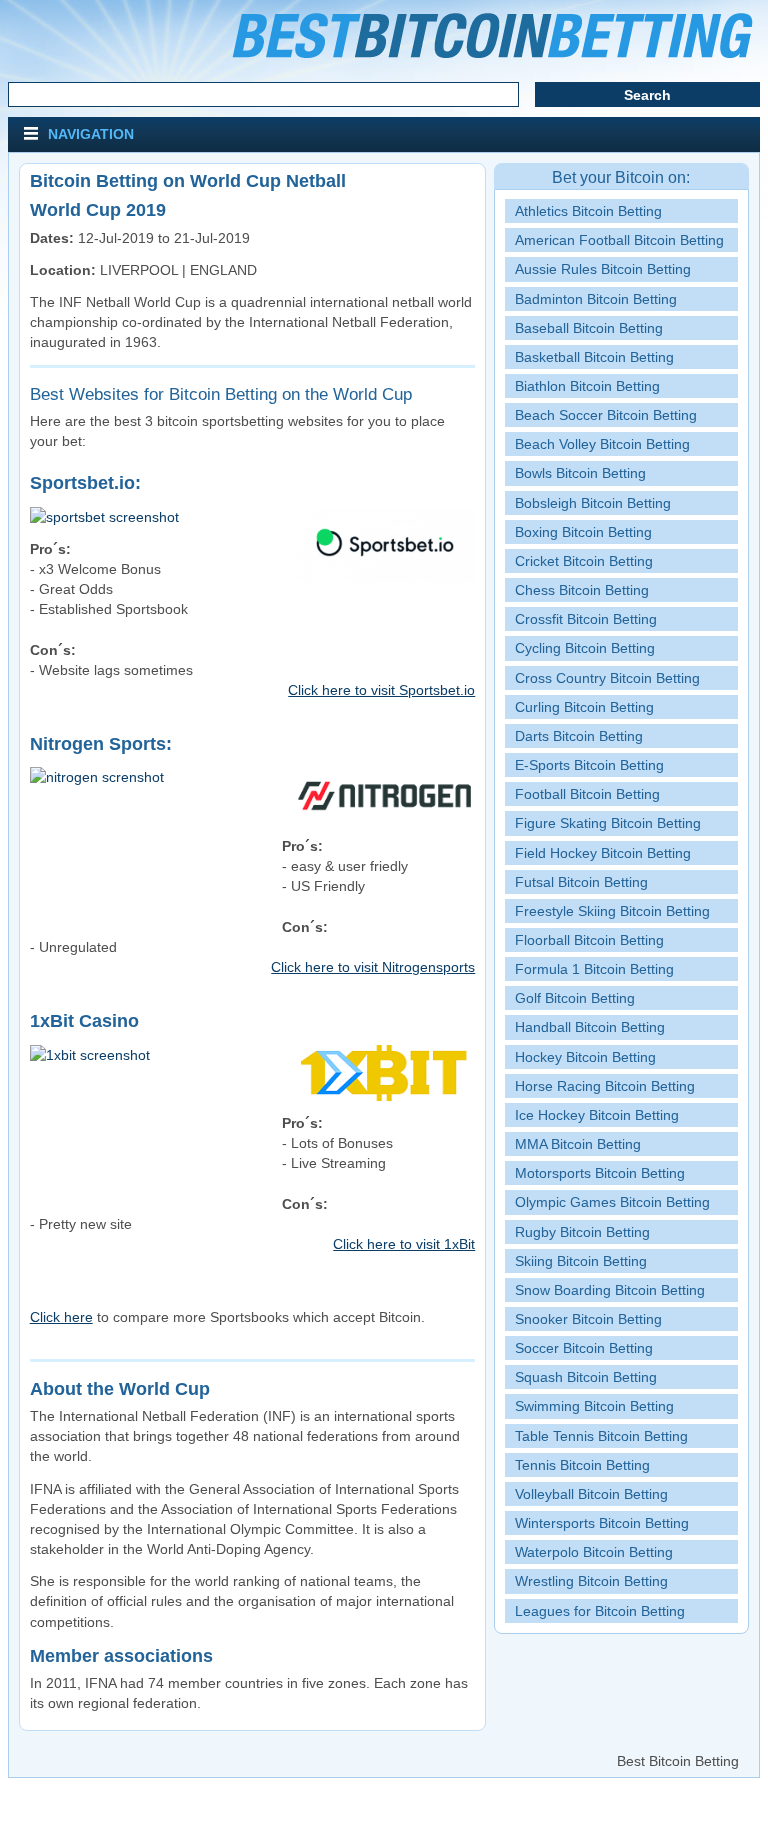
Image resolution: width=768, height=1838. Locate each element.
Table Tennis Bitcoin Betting (601, 1436)
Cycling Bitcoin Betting (585, 648)
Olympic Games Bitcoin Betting (612, 1202)
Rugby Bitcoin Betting (582, 1232)
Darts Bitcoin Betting (579, 736)
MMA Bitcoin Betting (578, 1144)
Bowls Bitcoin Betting (580, 473)
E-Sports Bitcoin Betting (589, 765)
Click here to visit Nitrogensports (373, 967)
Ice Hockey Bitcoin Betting (597, 1115)
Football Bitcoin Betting (587, 794)
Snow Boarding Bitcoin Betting (610, 1290)
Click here (61, 1317)
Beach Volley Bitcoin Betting (602, 444)
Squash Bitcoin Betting (586, 1377)
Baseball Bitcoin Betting (589, 328)
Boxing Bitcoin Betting (583, 532)
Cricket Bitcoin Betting (584, 561)
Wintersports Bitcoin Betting (602, 1523)
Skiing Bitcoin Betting (581, 1261)
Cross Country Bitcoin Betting (607, 678)
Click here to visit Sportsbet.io (381, 690)
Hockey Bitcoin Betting (585, 1057)
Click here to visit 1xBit (404, 1244)
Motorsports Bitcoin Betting (600, 1173)
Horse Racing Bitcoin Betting (605, 1086)
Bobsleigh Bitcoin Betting (593, 503)
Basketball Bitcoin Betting (594, 357)
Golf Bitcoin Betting (575, 998)
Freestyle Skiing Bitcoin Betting (612, 911)
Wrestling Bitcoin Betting (591, 1581)
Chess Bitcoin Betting (582, 590)
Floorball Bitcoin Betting (589, 940)
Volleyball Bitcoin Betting (591, 1494)
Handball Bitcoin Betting (590, 1027)
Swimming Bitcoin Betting (594, 1406)
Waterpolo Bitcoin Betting (594, 1552)
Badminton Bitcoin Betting (596, 299)
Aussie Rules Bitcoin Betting (603, 269)
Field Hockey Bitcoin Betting (603, 853)
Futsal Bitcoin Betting (581, 882)
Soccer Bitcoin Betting (584, 1348)
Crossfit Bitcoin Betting (586, 619)
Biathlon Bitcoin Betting (587, 386)
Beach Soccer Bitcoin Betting (606, 415)
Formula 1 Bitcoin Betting (594, 969)
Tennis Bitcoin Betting (582, 1465)
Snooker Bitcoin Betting (588, 1319)
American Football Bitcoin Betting (619, 240)
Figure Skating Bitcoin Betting (608, 823)
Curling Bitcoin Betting (584, 707)
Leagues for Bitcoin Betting (600, 1611)
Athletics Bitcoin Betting (588, 211)
